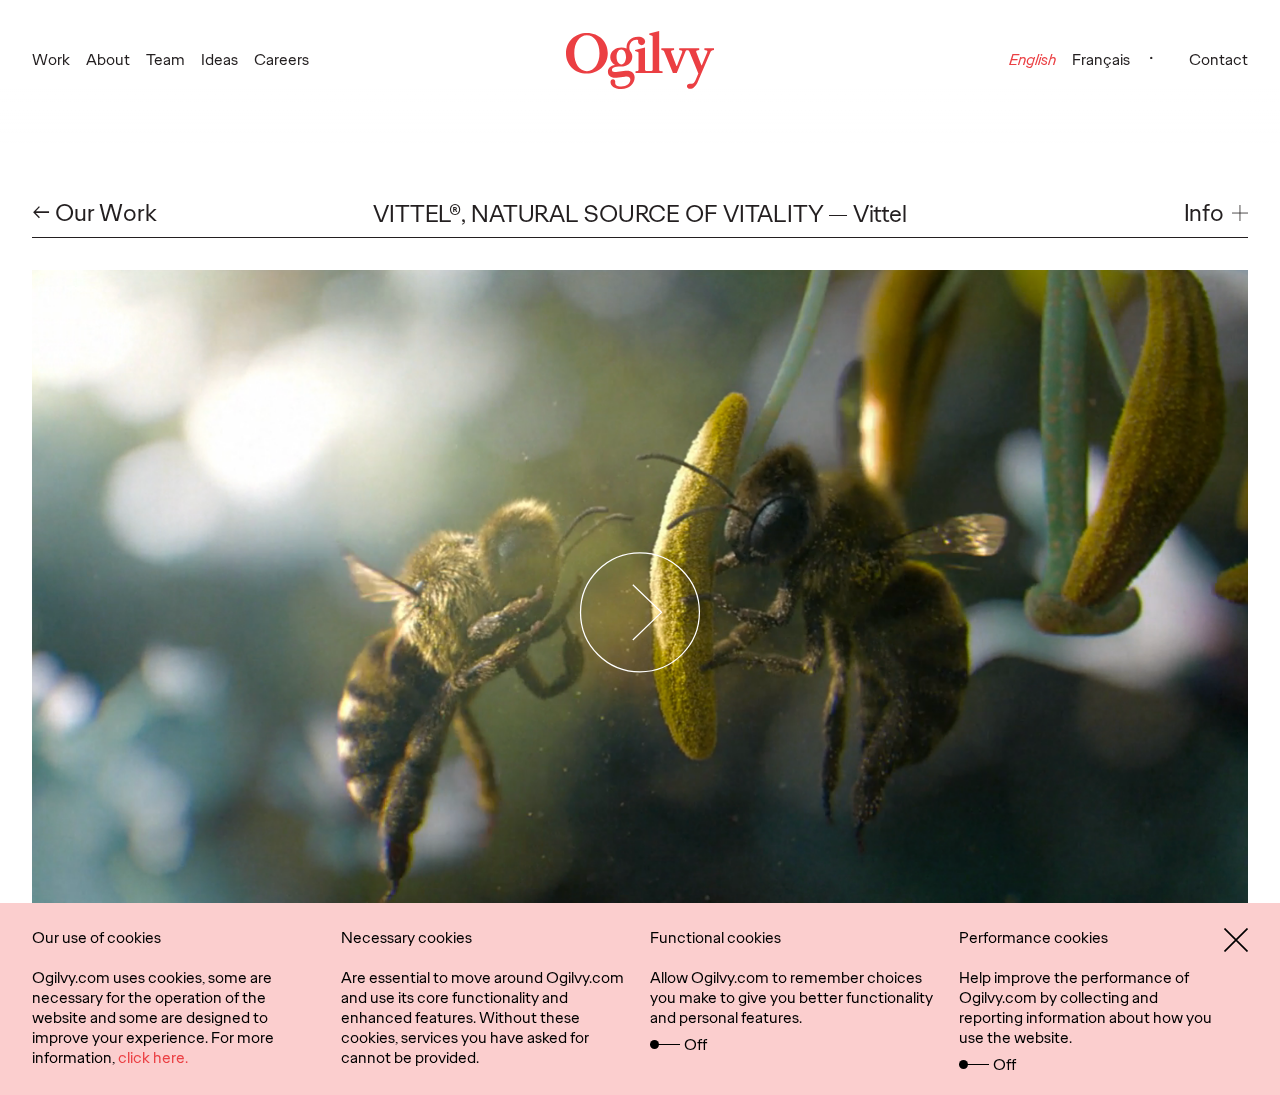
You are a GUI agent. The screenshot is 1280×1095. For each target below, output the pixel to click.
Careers (281, 59)
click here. (153, 1057)
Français (1101, 59)
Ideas (219, 59)
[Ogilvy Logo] (640, 60)
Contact (1218, 59)
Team (165, 59)
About (108, 59)
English (1032, 59)
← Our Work (94, 213)
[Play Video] (640, 612)
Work (51, 59)
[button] (1216, 213)
